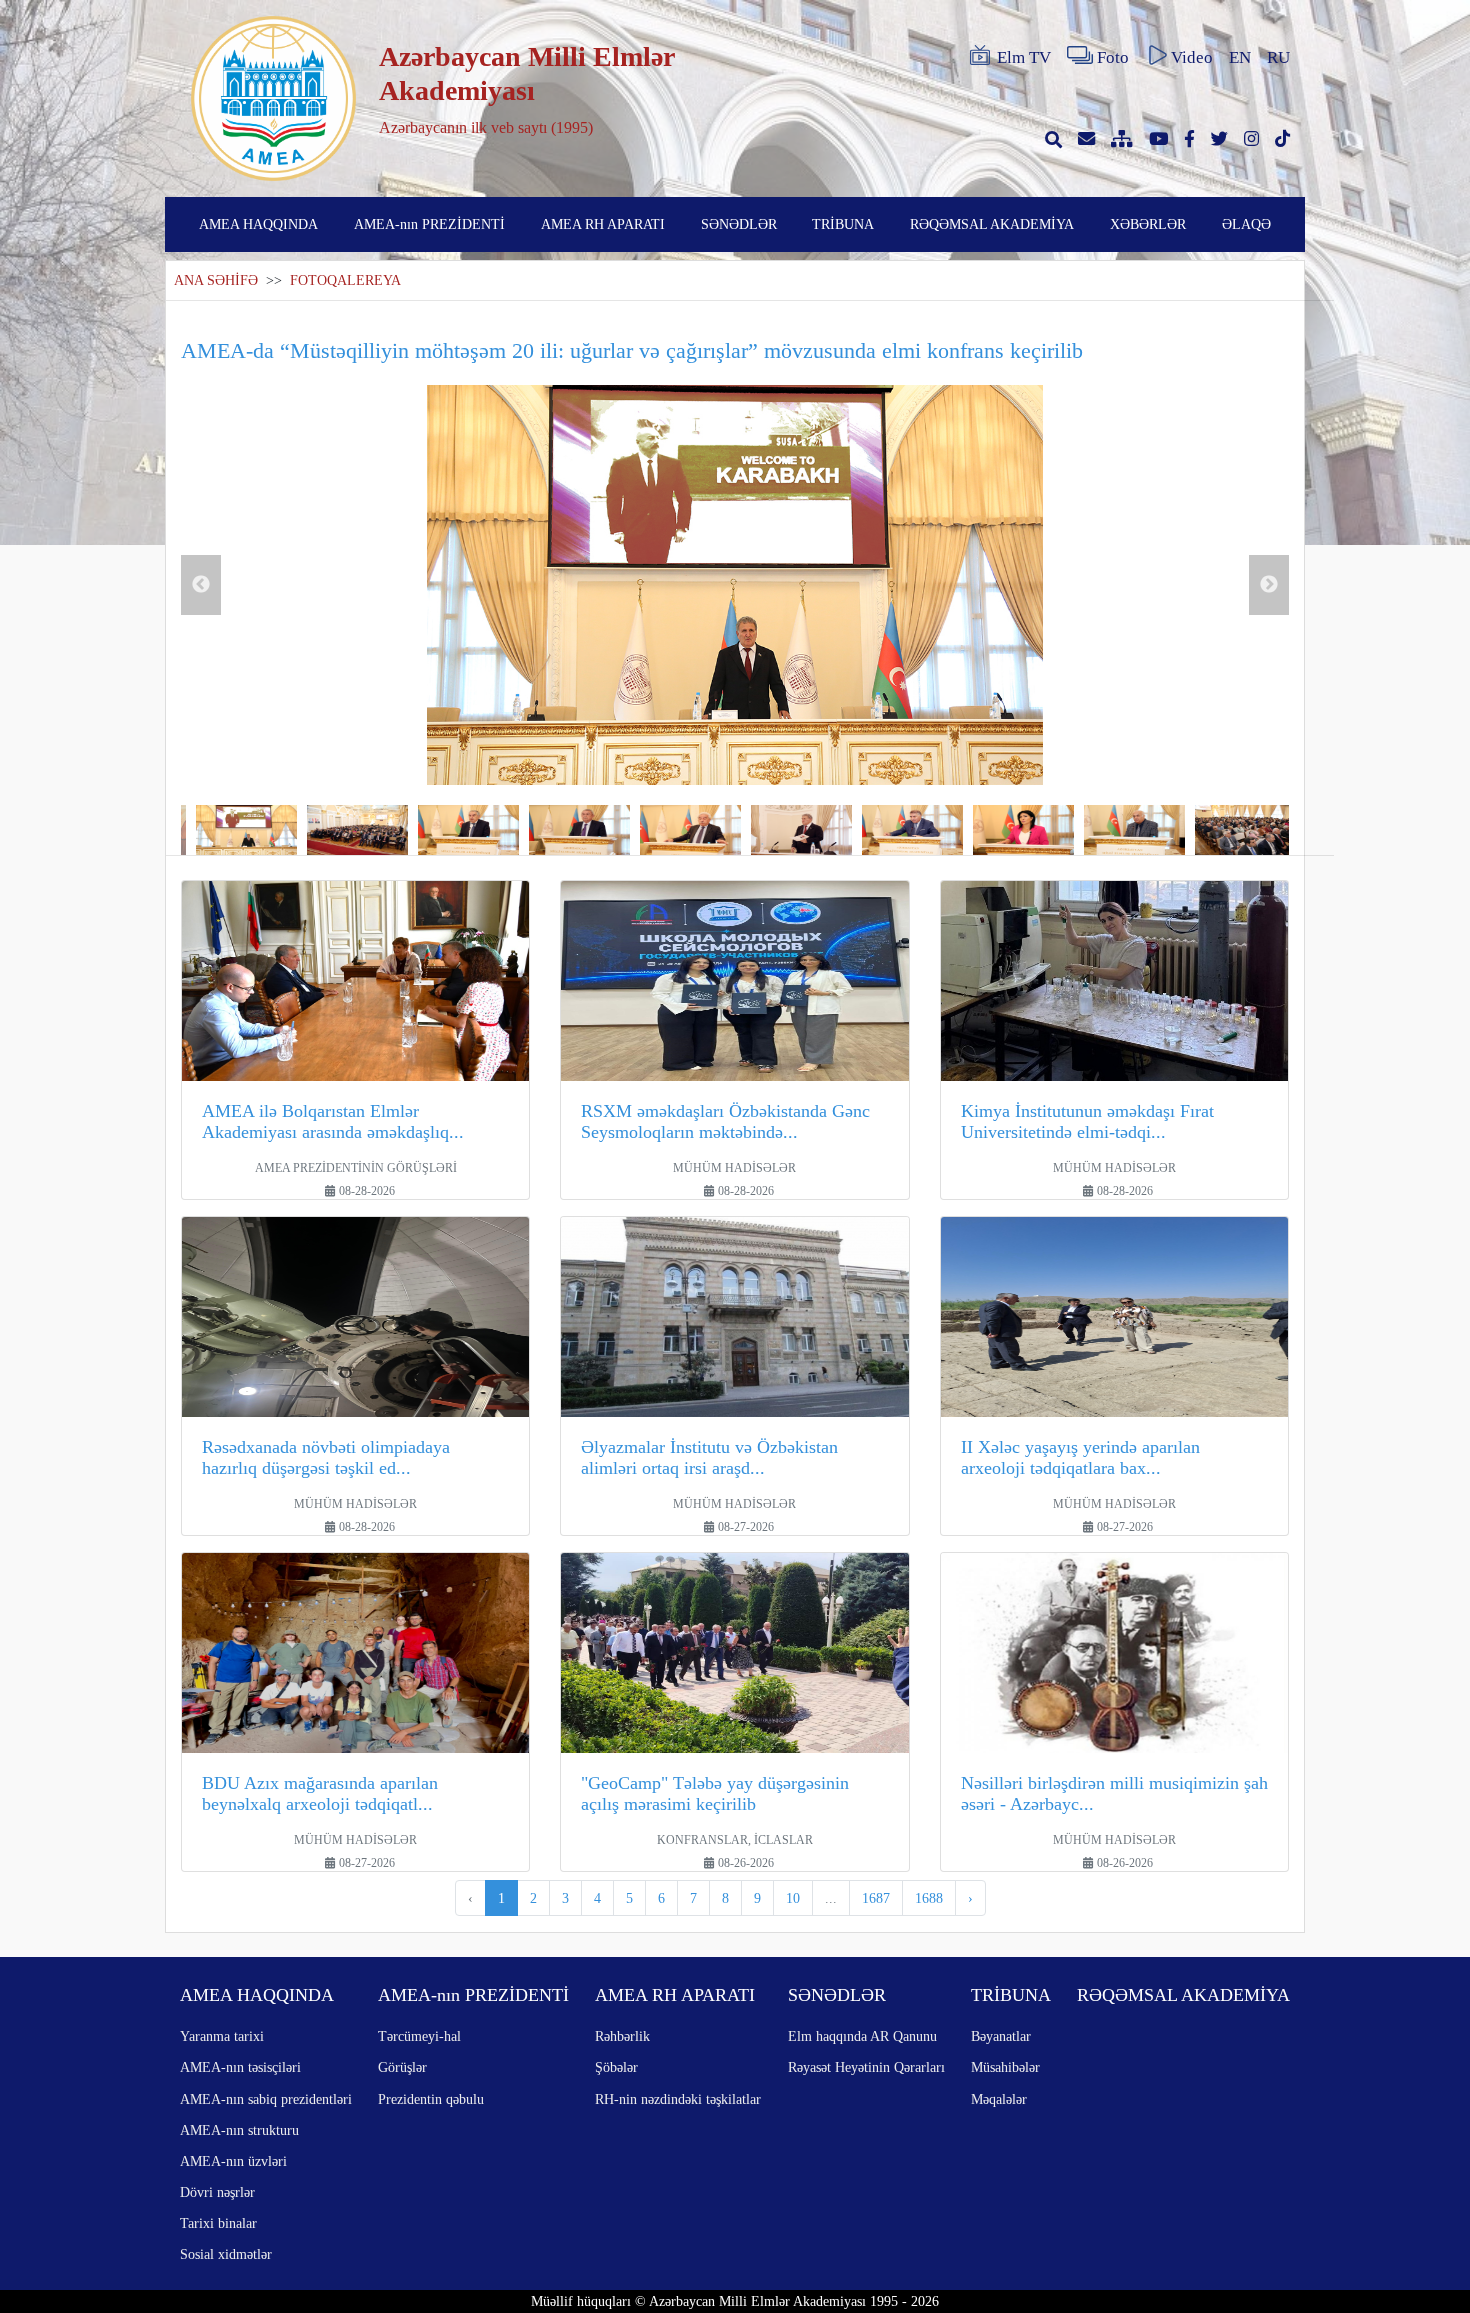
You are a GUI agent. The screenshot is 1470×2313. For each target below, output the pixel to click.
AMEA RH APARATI (603, 224)
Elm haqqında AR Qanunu (862, 2036)
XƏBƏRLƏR (1148, 224)
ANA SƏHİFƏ (216, 280)
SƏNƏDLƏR (739, 224)
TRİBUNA (843, 224)
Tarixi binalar (218, 2223)
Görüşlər (402, 2067)
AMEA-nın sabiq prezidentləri (266, 2099)
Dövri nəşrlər (217, 2192)
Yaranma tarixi (222, 2036)
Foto (1113, 57)
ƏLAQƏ (1246, 224)
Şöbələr (616, 2067)
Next (1269, 585)
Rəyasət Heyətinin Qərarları (866, 2067)
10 (793, 1898)
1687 (876, 1898)
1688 (929, 1898)
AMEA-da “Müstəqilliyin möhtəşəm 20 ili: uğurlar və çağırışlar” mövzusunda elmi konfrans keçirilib (632, 350)
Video (1192, 57)
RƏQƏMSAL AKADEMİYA (992, 224)
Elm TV (1024, 57)
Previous (201, 585)
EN (1240, 57)
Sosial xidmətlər (226, 2254)
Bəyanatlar (1001, 2036)
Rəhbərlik (622, 2036)
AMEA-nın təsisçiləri (240, 2067)
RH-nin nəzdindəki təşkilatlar (678, 2099)
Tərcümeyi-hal (419, 2036)
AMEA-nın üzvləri (233, 2161)
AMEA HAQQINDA (258, 224)
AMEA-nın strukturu (239, 2130)
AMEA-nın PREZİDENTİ (429, 224)
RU (1278, 57)
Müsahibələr (1005, 2067)
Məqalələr (999, 2099)
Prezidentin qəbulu (431, 2099)
